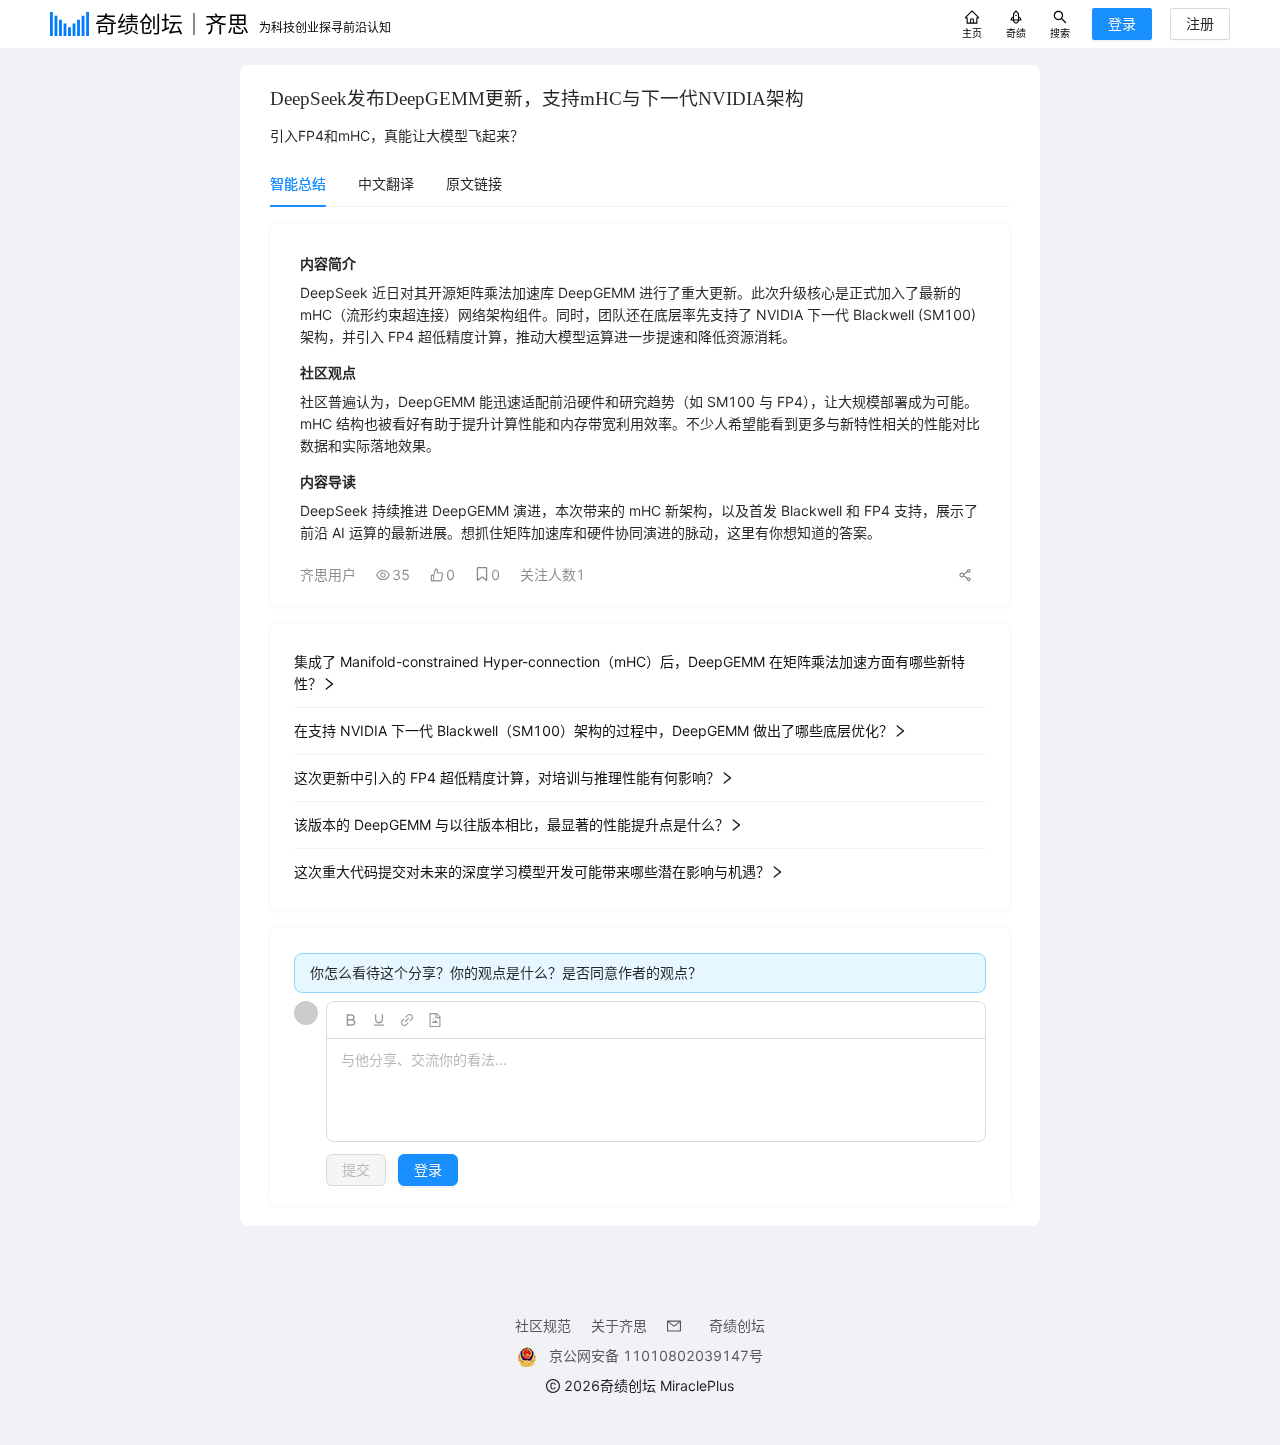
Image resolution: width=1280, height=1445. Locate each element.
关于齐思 (619, 1325)
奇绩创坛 (737, 1325)
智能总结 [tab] (298, 183)
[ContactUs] (678, 1325)
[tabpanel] (640, 714)
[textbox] (656, 1091)
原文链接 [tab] (474, 183)
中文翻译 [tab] (386, 183)
